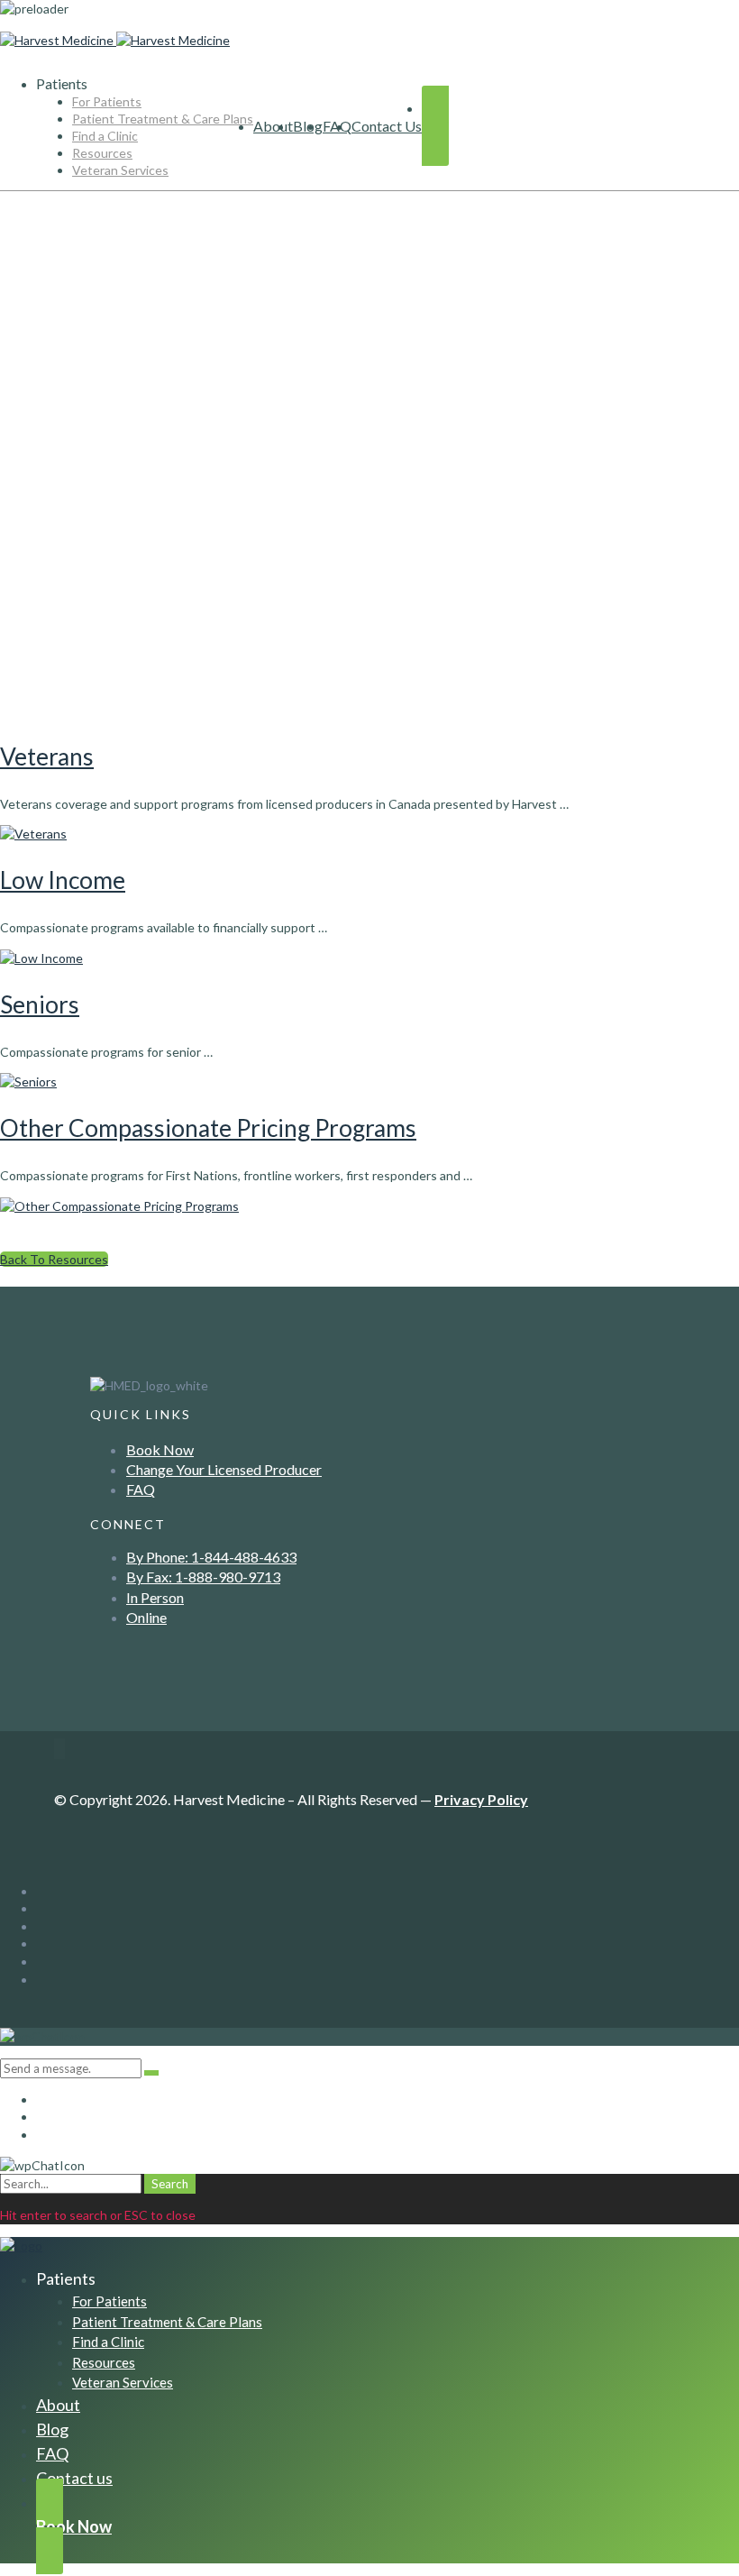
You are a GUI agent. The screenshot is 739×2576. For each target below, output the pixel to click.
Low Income (63, 880)
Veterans (47, 756)
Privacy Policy (481, 1799)
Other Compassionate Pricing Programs (208, 1128)
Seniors (40, 1004)
